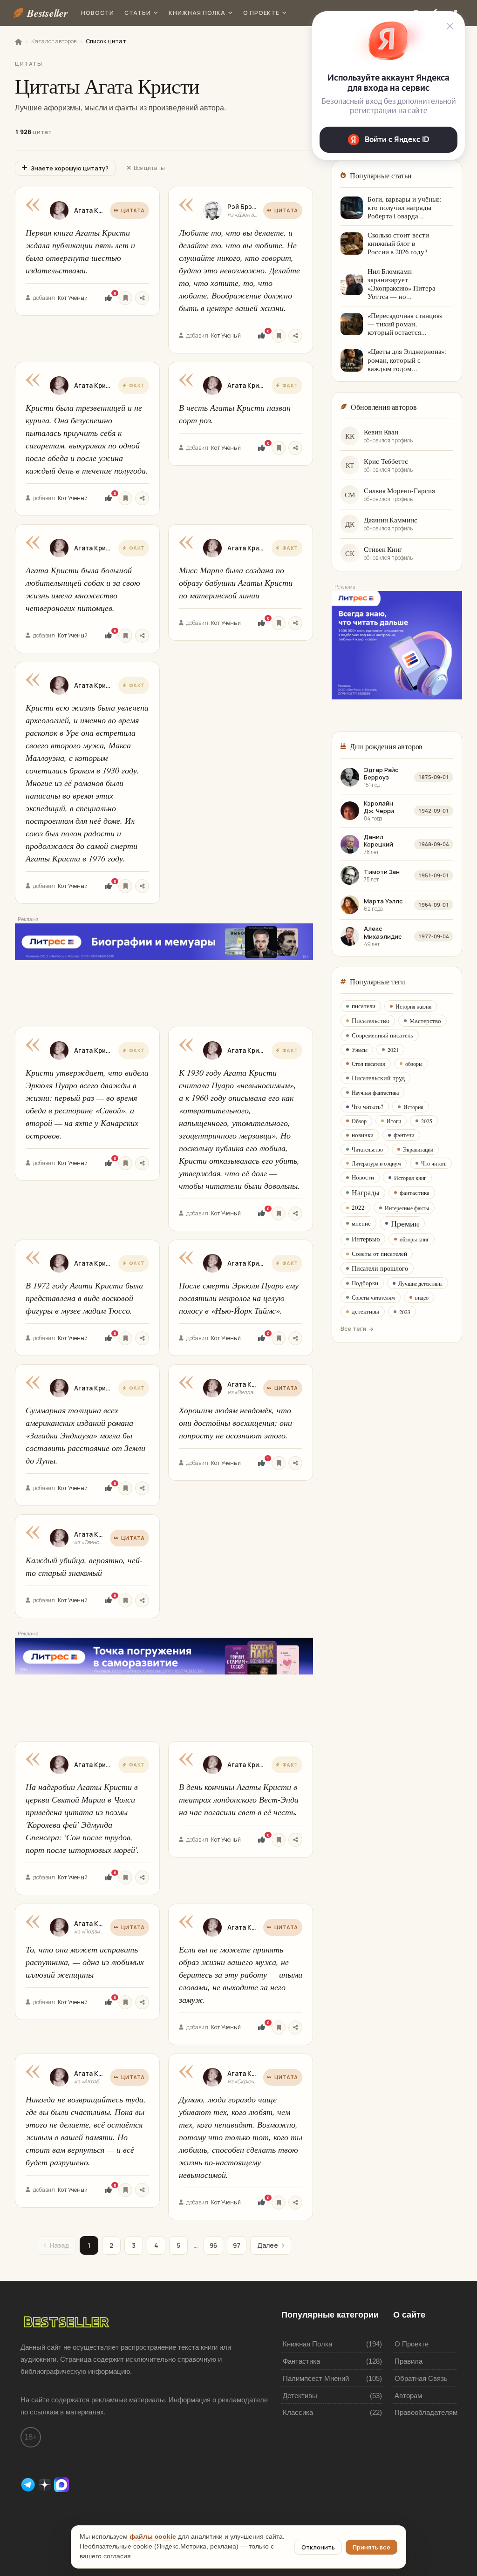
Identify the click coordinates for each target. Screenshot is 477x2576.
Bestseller (48, 13)
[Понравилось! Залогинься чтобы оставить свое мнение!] (108, 298)
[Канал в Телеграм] (29, 2484)
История (413, 1107)
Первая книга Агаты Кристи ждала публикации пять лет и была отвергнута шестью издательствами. (80, 251)
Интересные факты (407, 1208)
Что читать (434, 1163)
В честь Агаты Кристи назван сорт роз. (235, 414)
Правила (409, 2361)
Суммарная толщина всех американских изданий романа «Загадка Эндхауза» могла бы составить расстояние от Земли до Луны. (85, 1435)
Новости (98, 13)
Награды (366, 1192)
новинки (363, 1135)
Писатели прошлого (380, 1268)
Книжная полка (197, 13)
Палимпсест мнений (316, 2378)
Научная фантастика (375, 1092)
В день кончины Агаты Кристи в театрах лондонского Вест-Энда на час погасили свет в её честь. (239, 1799)
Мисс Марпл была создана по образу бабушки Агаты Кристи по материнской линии (236, 583)
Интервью (366, 1239)
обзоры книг (414, 1239)
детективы (365, 1311)
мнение (361, 1223)
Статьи (138, 13)
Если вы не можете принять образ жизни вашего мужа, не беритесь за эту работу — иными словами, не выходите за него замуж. (241, 1974)
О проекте (262, 13)
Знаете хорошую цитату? (70, 168)
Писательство (371, 1020)
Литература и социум (376, 1163)
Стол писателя (368, 1064)
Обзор (359, 1121)
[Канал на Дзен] (46, 2484)
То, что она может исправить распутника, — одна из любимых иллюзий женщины (85, 1962)
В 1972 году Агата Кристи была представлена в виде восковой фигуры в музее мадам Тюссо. (84, 1298)
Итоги (394, 1121)
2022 (358, 1207)
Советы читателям (373, 1297)
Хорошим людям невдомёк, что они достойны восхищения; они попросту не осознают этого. (235, 1423)
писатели (364, 1006)
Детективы (300, 2396)
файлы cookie (153, 2537)
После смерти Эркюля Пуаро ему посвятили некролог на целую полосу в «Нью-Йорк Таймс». (239, 1298)
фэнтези (404, 1135)
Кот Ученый (73, 298)
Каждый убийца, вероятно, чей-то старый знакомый (84, 1566)
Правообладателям (426, 2412)
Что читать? (368, 1106)
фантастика (415, 1193)
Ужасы (360, 1050)
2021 (393, 1050)
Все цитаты (149, 168)
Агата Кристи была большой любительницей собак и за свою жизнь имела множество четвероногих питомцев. (83, 589)
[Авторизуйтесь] (125, 298)
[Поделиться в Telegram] (142, 298)
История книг (410, 1178)
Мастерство (425, 1021)
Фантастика (301, 2361)
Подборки (365, 1283)
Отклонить (318, 2547)
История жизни (413, 1006)
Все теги (353, 1329)
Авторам (408, 2396)
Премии (405, 1223)
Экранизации (418, 1149)
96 (213, 2245)
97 (237, 2245)
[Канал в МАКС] (61, 2484)
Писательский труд (378, 1078)
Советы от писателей (379, 1254)
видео (422, 1297)
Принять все (371, 2547)
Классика (298, 2412)
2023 (405, 1312)
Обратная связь (421, 2378)
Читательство (367, 1149)
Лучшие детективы (420, 1283)
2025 (427, 1121)
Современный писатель (382, 1035)
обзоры (414, 1064)
